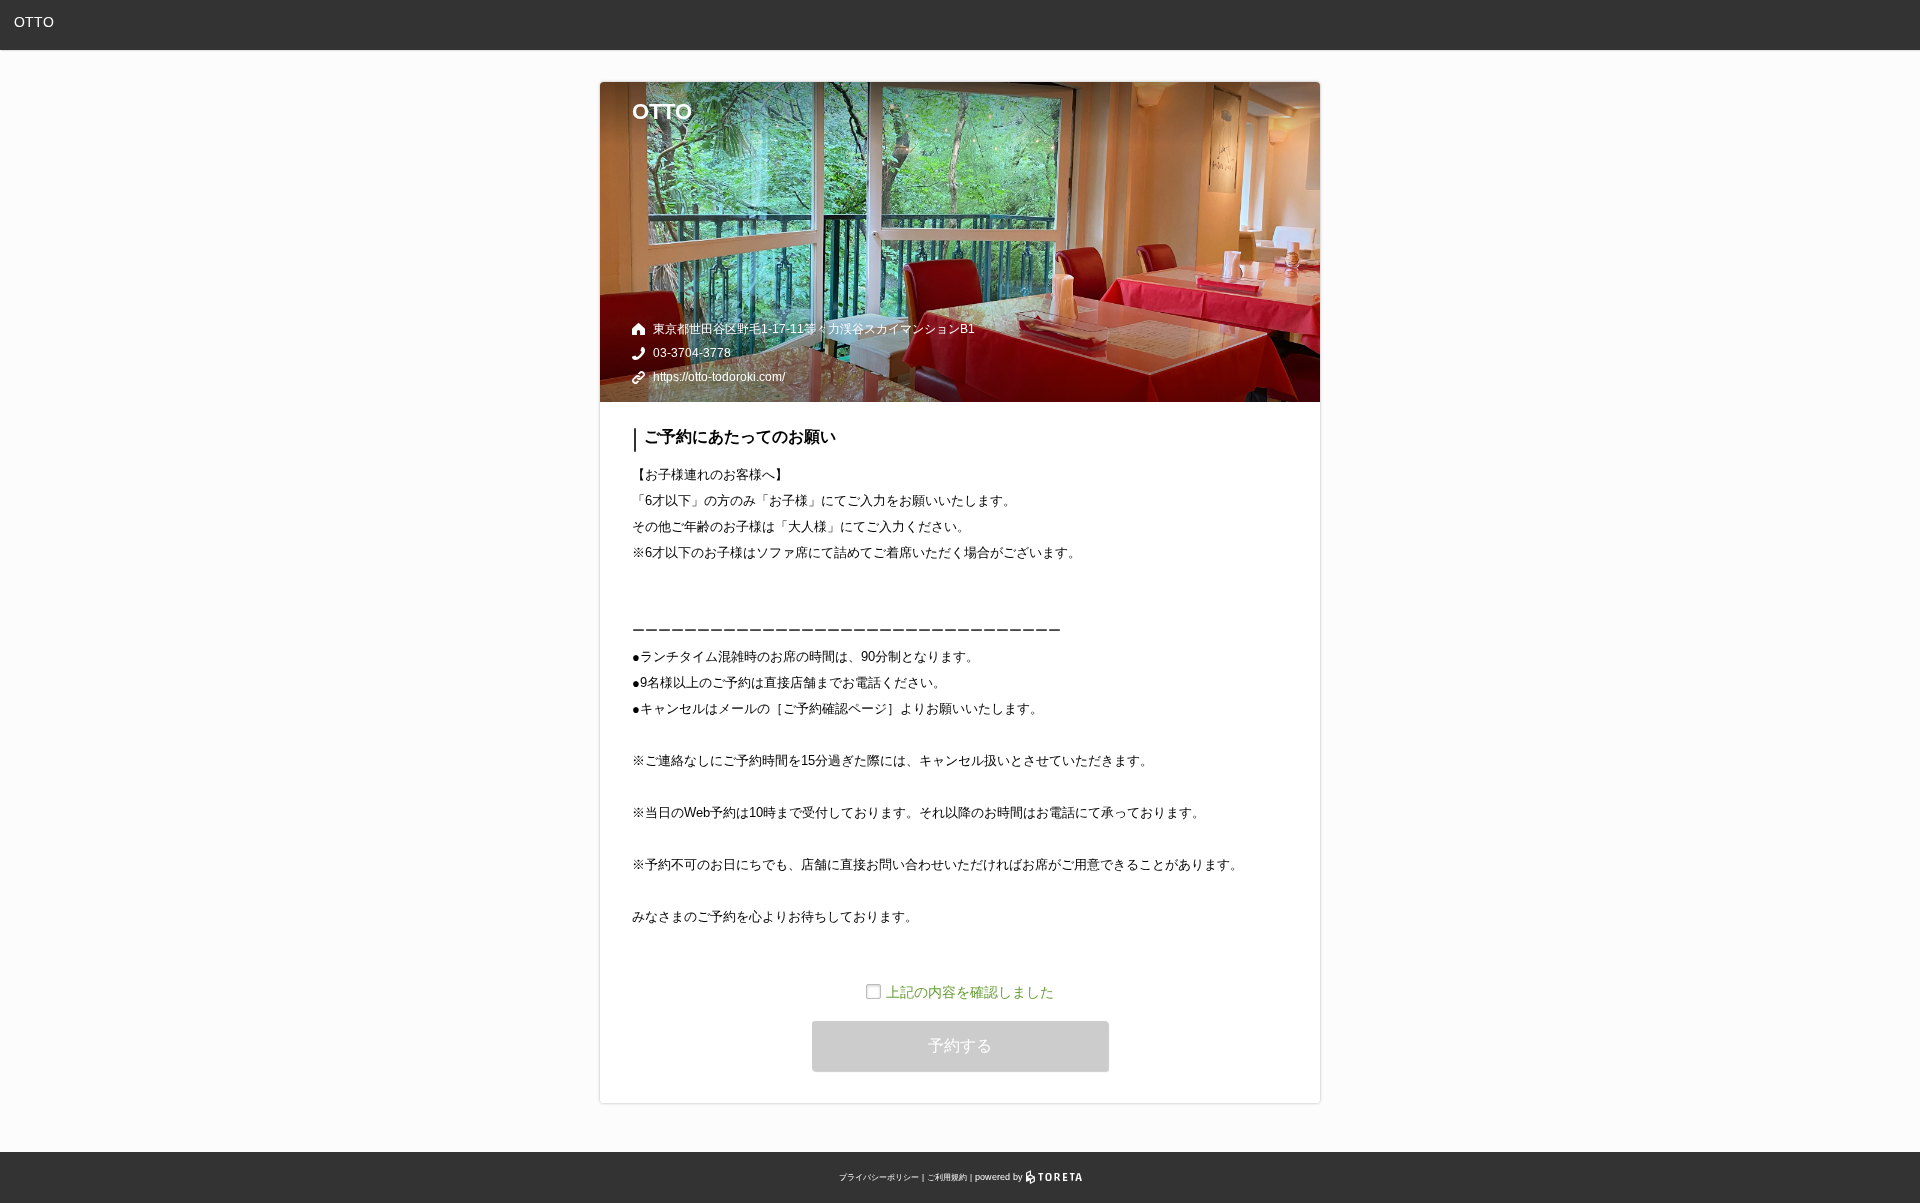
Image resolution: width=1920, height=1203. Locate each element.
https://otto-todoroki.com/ (719, 377)
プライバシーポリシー (879, 1177)
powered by (1000, 1177)
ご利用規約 (947, 1177)
